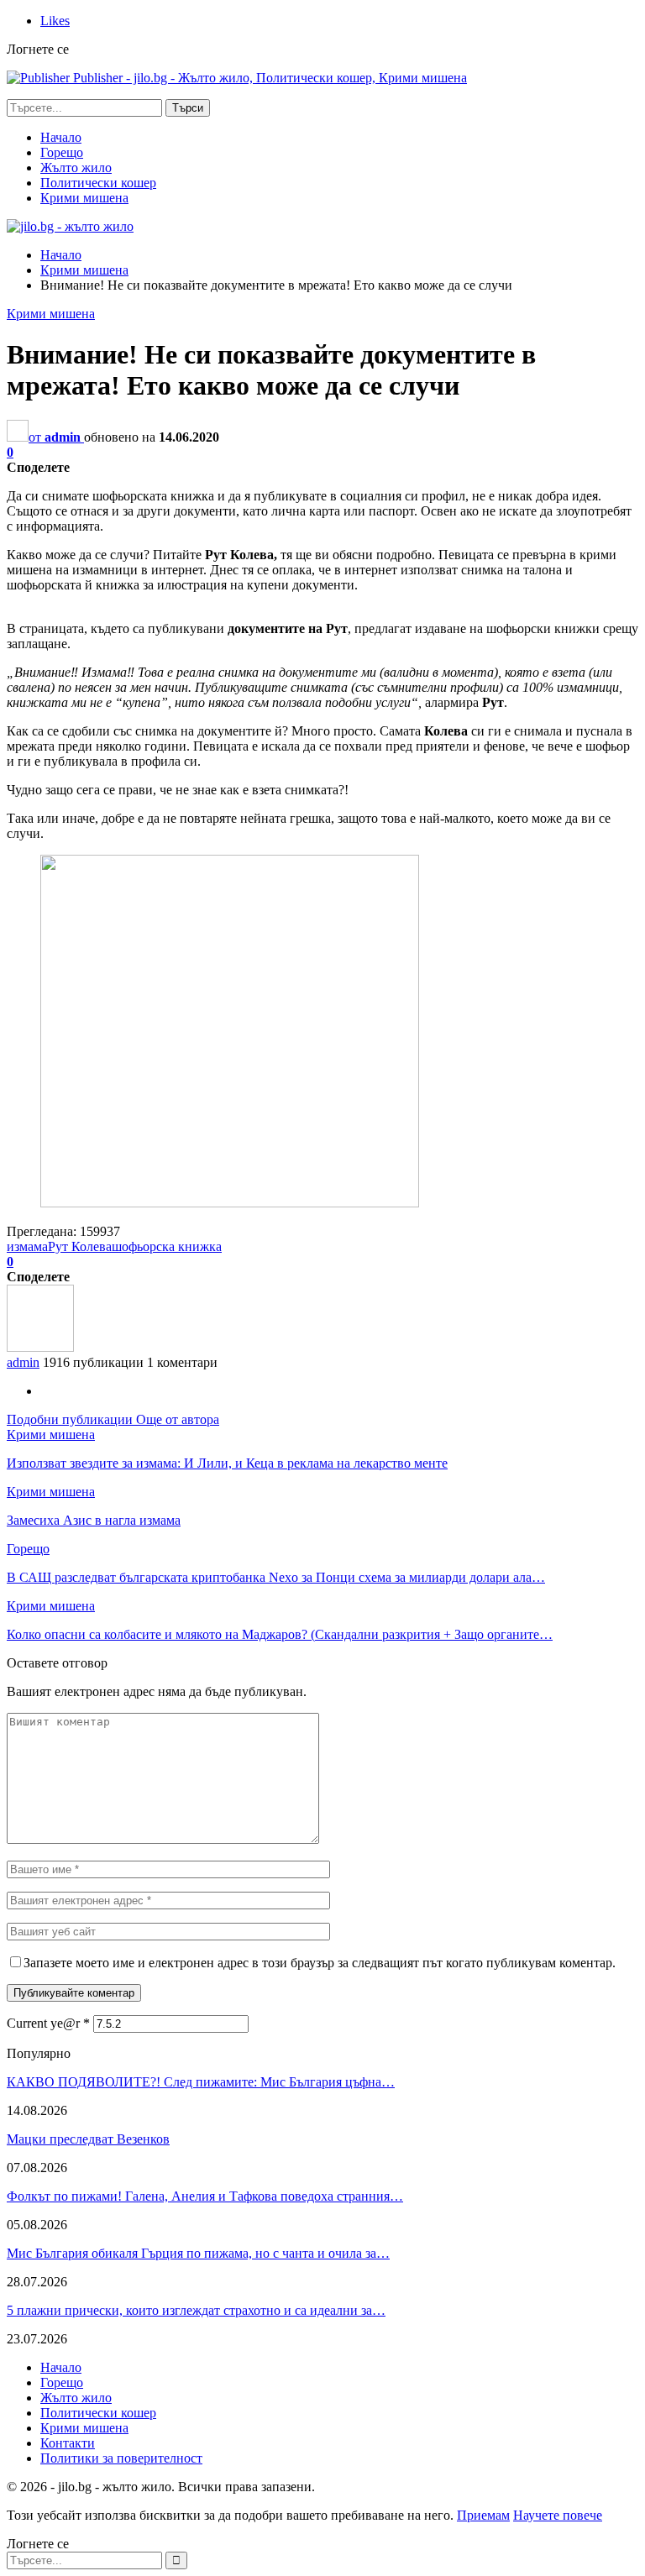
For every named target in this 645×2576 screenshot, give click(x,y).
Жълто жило (76, 168)
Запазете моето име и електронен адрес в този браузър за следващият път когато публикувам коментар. (320, 1963)
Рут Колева (80, 1246)
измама (27, 1246)
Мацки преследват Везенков (88, 2139)
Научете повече (558, 2515)
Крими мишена (84, 198)
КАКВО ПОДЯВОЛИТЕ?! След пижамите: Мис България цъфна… (201, 2082)
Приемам (483, 2515)
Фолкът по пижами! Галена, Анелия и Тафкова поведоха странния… (205, 2196)
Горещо (62, 152)
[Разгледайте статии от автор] (40, 1347)
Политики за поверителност (121, 2458)
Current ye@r (48, 2023)
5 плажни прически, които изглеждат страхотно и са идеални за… (196, 2310)
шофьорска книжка (167, 1246)
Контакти (68, 2443)
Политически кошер (98, 183)
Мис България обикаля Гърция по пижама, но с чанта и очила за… (198, 2253)
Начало (61, 137)
